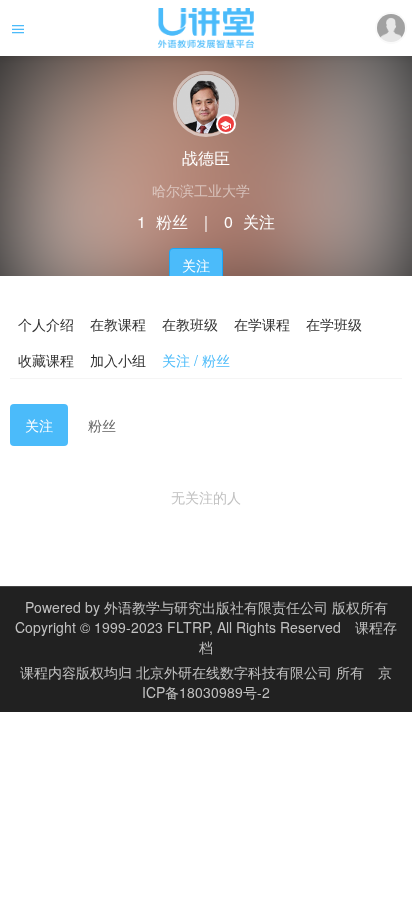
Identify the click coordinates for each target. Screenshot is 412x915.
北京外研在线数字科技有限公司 (236, 672)
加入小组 (118, 360)
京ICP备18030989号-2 (267, 682)
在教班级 (190, 324)
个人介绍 (46, 324)
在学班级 (334, 324)
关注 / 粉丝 (196, 360)
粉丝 (102, 425)
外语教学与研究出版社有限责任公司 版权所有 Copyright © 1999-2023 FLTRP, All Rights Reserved (201, 617)
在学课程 (262, 324)
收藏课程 (46, 360)
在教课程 (118, 324)
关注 (196, 265)
